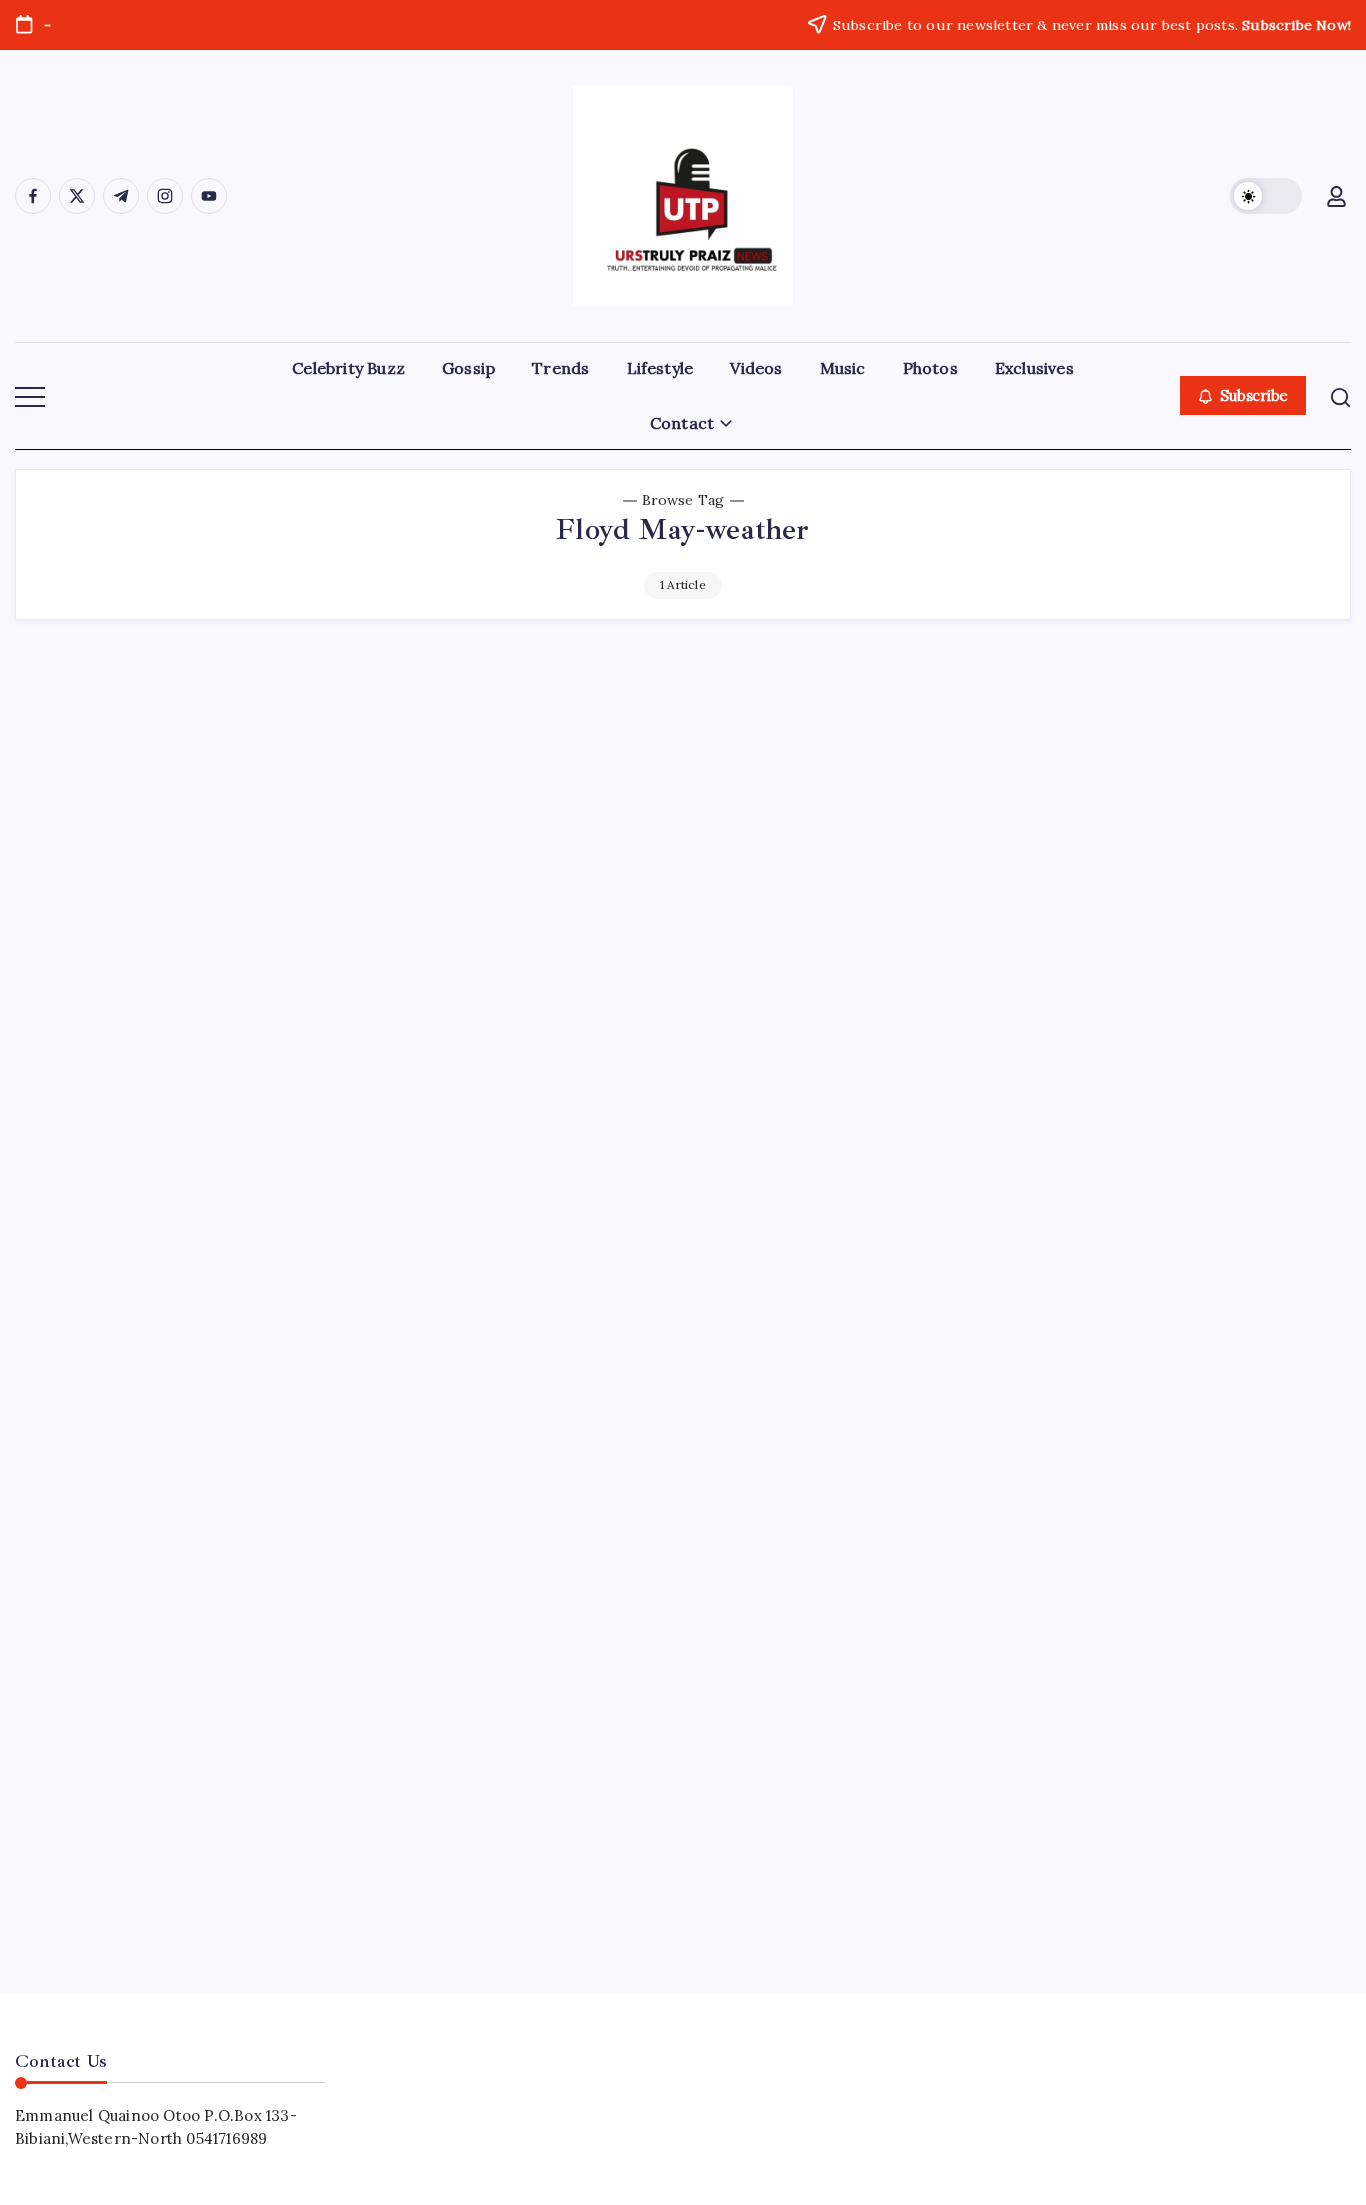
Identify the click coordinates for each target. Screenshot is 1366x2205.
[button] (1266, 196)
